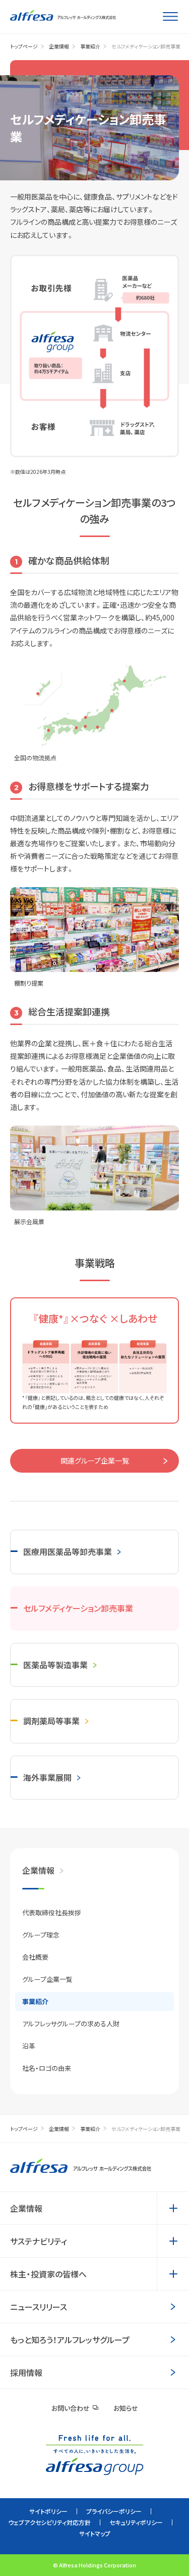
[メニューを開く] (170, 17)
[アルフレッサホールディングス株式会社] (63, 15)
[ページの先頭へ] (165, 2550)
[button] (173, 2208)
